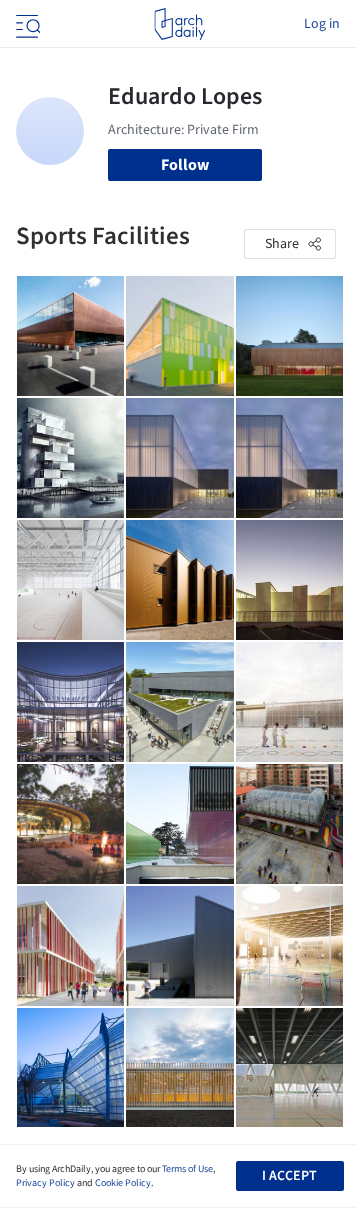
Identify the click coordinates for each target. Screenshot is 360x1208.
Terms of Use (187, 1169)
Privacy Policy (45, 1183)
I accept (289, 1176)
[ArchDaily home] (179, 24)
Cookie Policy (123, 1183)
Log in (322, 24)
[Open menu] (26, 24)
